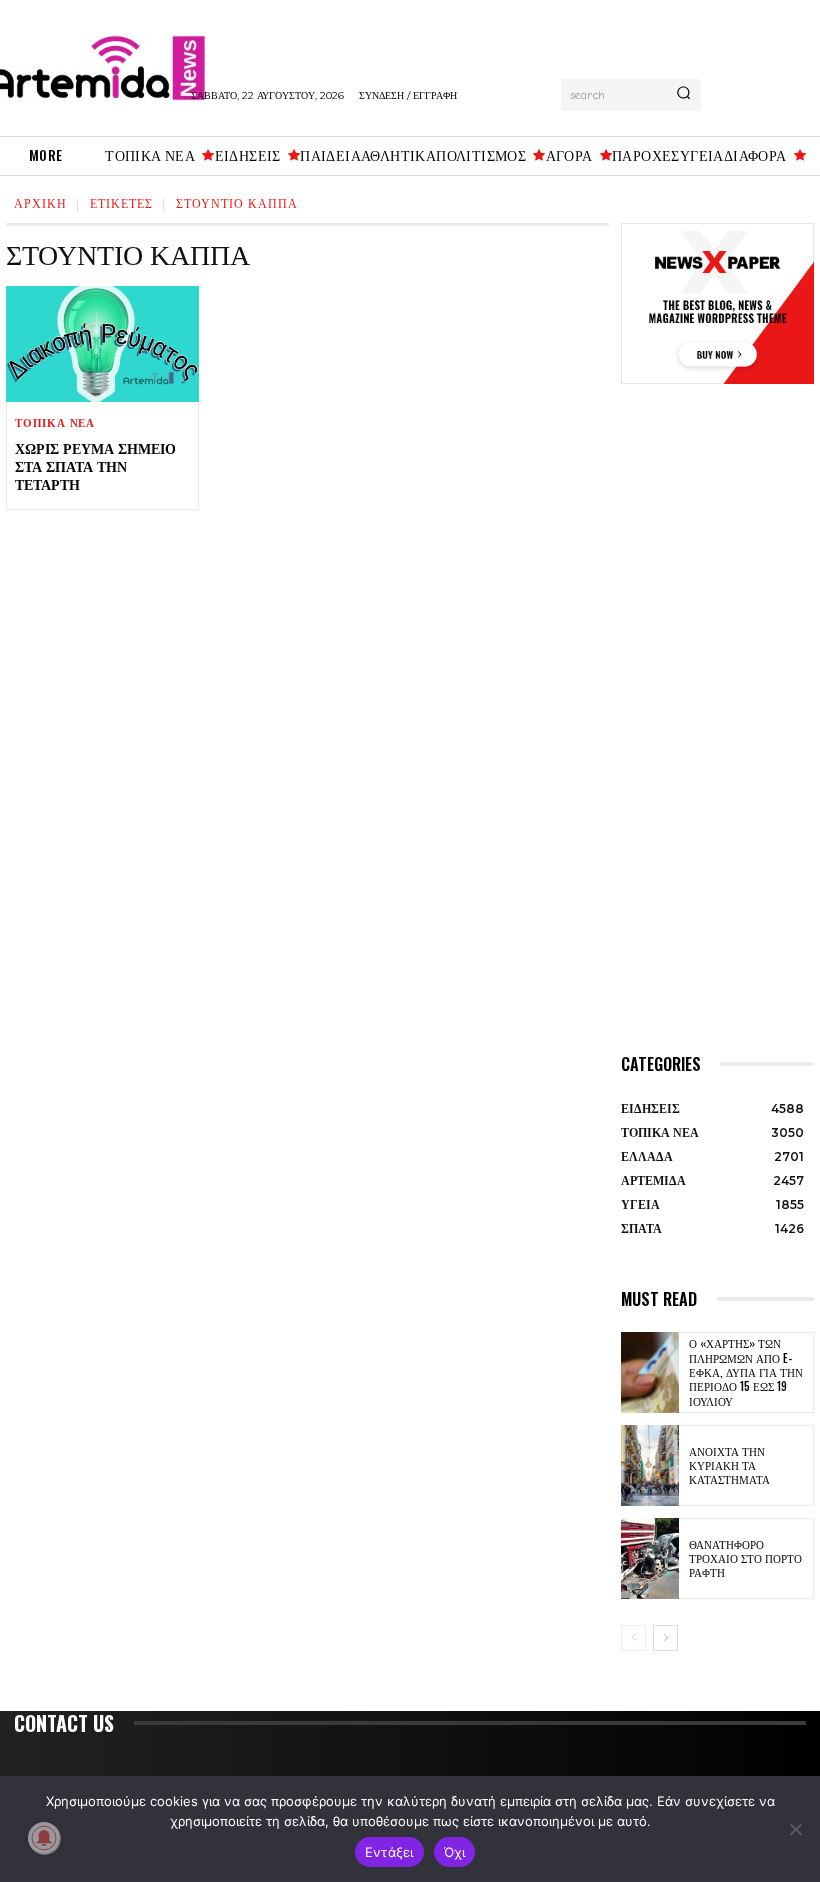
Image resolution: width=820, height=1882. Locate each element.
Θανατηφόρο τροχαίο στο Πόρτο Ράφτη (745, 1558)
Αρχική (40, 202)
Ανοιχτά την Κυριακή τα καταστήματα (729, 1465)
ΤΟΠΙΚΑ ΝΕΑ (55, 423)
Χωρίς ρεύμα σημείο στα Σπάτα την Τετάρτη (95, 465)
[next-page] (665, 1638)
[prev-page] (633, 1638)
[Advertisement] (717, 740)
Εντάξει (389, 1852)
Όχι (455, 1852)
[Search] (683, 95)
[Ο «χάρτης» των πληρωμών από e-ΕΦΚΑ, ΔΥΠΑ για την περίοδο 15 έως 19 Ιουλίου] (650, 1372)
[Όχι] (795, 1829)
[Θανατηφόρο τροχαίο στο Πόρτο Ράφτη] (650, 1558)
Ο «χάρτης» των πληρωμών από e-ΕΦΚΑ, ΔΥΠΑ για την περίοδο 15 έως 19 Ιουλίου (746, 1371)
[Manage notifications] (44, 1838)
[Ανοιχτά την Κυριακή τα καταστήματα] (650, 1465)
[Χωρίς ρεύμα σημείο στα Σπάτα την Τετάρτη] (102, 344)
